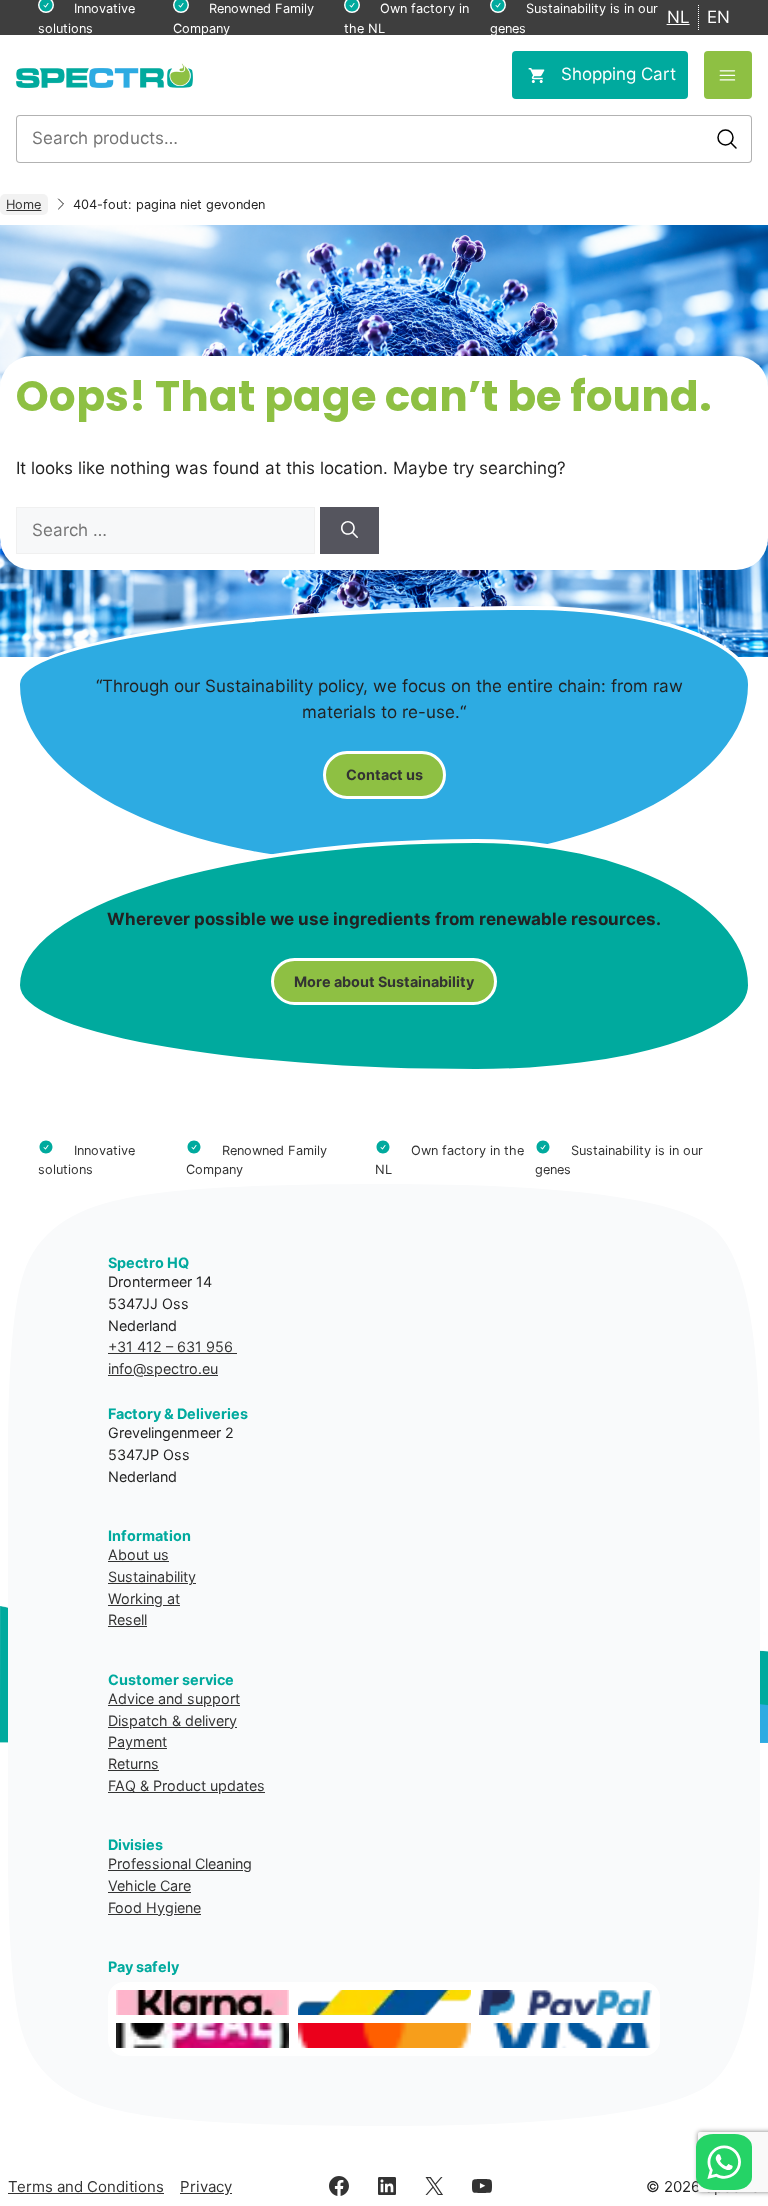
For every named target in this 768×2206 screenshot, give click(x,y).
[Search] (349, 531)
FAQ (122, 1785)
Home (23, 204)
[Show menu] (728, 75)
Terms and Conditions (86, 2186)
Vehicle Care (149, 1885)
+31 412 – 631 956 (172, 1346)
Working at (144, 1598)
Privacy (206, 2186)
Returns (133, 1763)
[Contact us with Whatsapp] (724, 2162)
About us (138, 1554)
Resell (127, 1619)
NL (678, 17)
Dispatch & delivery (172, 1720)
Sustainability (152, 1576)
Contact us (384, 774)
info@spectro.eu (163, 1368)
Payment (137, 1741)
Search (727, 139)
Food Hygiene (154, 1907)
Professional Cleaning (180, 1863)
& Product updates (202, 1785)
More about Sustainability (384, 981)
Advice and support (174, 1698)
